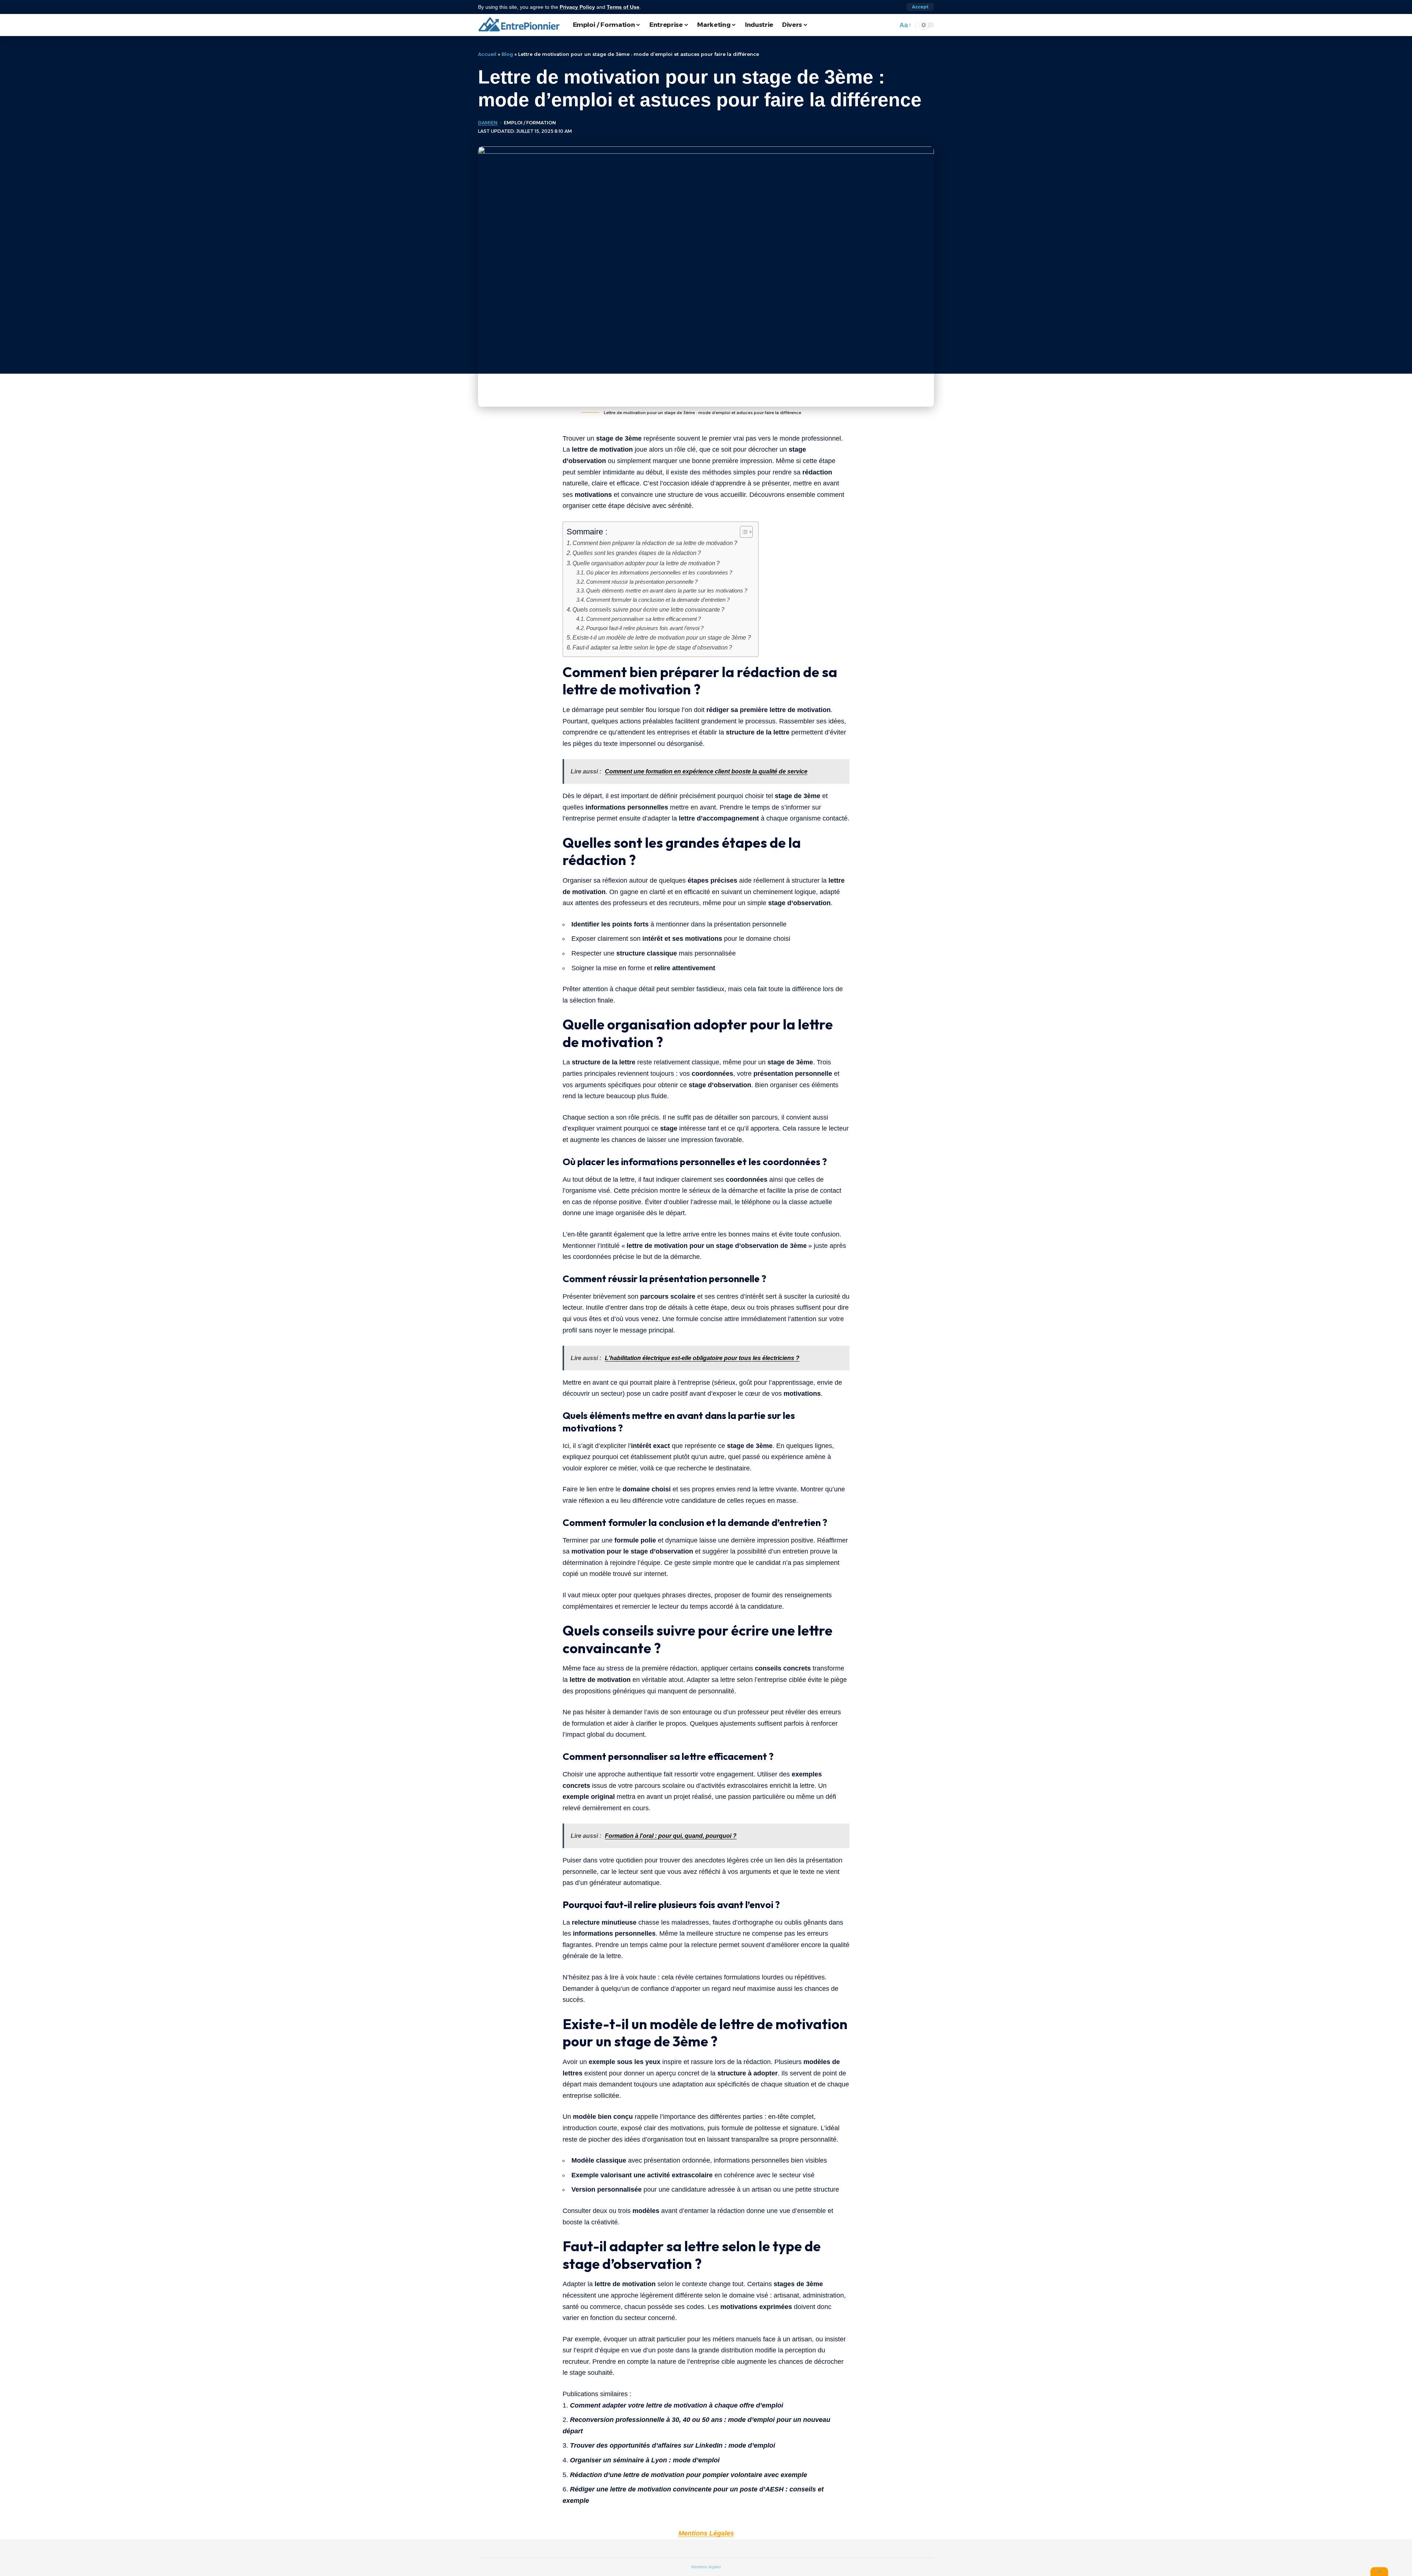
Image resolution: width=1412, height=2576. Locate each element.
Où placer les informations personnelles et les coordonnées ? (659, 573)
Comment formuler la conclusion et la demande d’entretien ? (658, 600)
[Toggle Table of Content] (743, 532)
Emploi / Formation (530, 123)
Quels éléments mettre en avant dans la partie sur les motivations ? (667, 591)
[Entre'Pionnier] (520, 25)
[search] (890, 25)
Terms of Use (623, 7)
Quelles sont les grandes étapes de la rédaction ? (637, 553)
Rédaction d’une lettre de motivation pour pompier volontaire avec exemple (689, 2475)
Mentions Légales (706, 2533)
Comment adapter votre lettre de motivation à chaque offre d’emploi (677, 2405)
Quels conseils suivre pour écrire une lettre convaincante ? (648, 609)
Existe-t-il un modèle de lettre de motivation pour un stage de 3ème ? (662, 637)
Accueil (487, 54)
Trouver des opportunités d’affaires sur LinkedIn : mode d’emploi (673, 2445)
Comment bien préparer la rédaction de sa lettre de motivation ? (655, 543)
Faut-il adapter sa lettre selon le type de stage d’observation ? (652, 647)
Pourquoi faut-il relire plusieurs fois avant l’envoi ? (645, 628)
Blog (507, 54)
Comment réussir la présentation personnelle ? (642, 582)
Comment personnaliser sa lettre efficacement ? (643, 619)
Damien (488, 123)
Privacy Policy (577, 7)
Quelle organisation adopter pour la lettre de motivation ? (646, 563)
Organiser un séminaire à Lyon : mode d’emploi (645, 2460)
